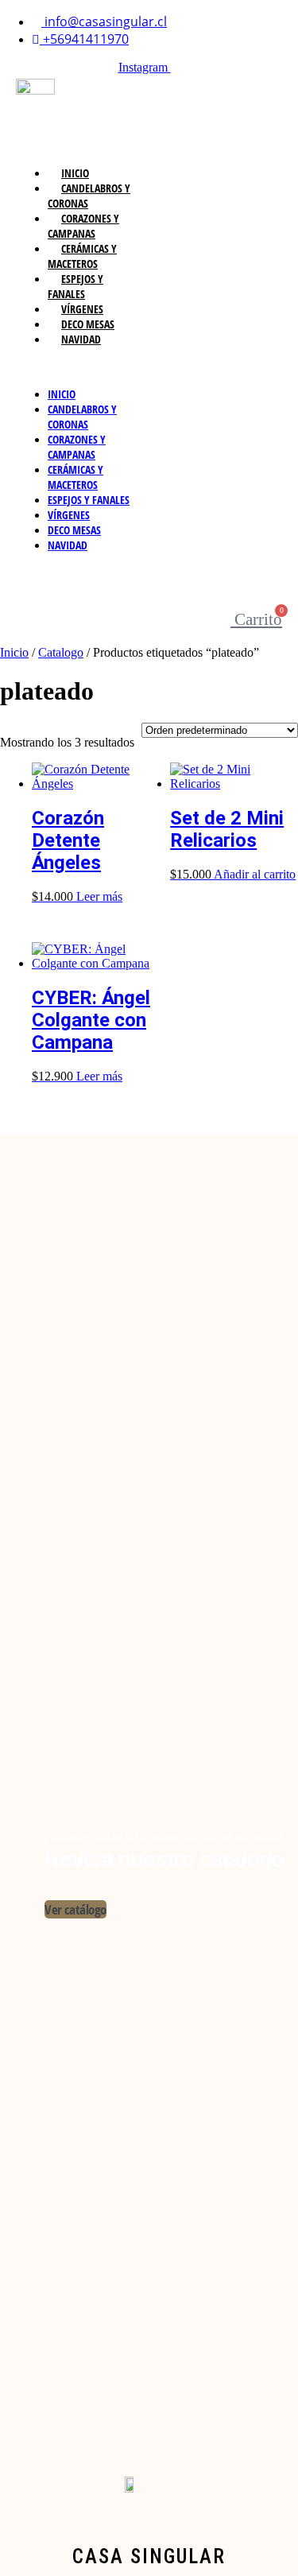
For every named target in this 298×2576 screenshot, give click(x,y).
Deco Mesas (88, 324)
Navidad (81, 339)
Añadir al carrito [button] (255, 874)
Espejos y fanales (75, 286)
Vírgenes (82, 309)
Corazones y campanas (83, 226)
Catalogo (61, 652)
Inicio (75, 173)
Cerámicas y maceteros (82, 256)
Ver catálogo (75, 1909)
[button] (83, 367)
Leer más (99, 896)
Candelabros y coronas (89, 196)
